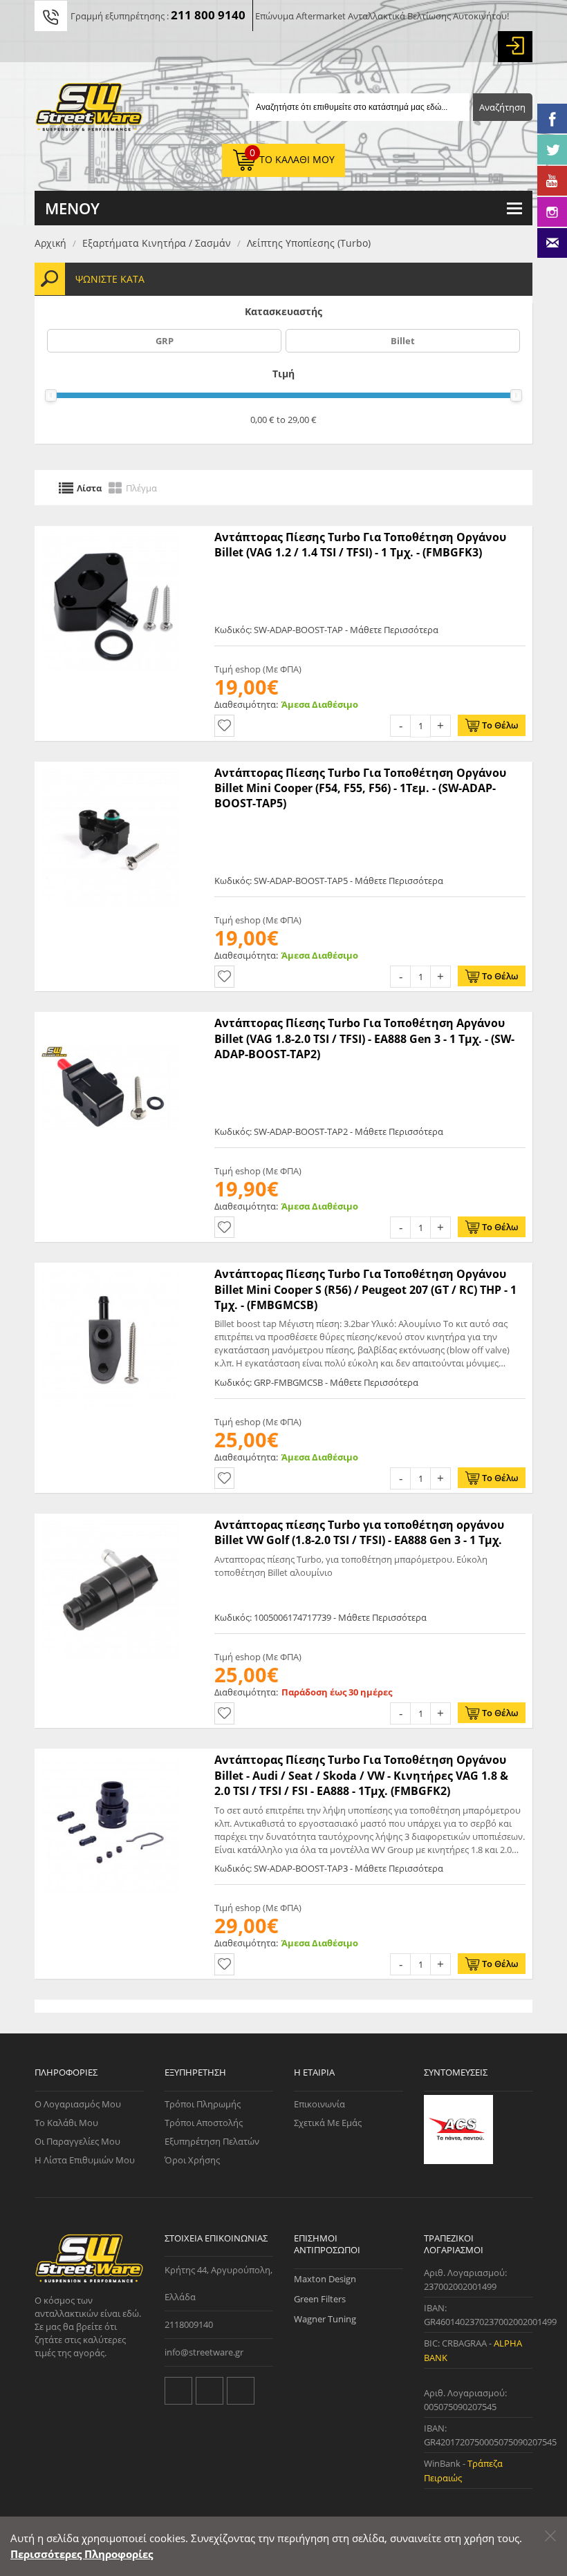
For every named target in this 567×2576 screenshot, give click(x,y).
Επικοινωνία (319, 2104)
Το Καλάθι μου (66, 2123)
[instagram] (241, 2391)
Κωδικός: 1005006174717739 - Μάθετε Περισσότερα (320, 1617)
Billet (403, 341)
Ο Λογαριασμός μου (78, 2104)
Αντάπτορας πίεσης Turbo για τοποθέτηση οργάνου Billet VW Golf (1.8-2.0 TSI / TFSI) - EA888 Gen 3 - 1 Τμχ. (359, 1532)
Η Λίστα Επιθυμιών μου (85, 2160)
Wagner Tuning (325, 2319)
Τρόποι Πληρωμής (203, 2104)
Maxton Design (325, 2279)
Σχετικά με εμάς (328, 2123)
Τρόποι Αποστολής (204, 2123)
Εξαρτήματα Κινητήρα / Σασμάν (157, 243)
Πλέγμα (141, 487)
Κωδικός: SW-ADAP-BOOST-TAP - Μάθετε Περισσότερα (326, 630)
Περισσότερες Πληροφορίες (82, 2554)
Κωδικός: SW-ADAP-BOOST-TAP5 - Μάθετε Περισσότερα (329, 881)
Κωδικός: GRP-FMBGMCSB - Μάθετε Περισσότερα (316, 1382)
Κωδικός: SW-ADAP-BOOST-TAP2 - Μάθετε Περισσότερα (329, 1131)
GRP (165, 341)
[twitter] (178, 2391)
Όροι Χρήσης (192, 2160)
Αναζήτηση (502, 107)
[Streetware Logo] (89, 110)
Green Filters (320, 2299)
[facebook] (210, 2391)
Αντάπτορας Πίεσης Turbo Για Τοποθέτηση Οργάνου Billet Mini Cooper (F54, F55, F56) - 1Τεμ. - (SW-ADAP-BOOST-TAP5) (360, 788)
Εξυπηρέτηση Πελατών (212, 2141)
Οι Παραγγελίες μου (77, 2141)
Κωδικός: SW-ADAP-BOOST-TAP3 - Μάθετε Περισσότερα (329, 1868)
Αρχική (50, 243)
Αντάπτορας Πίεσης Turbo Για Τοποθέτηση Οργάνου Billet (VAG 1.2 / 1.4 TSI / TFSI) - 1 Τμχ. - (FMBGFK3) (360, 545)
